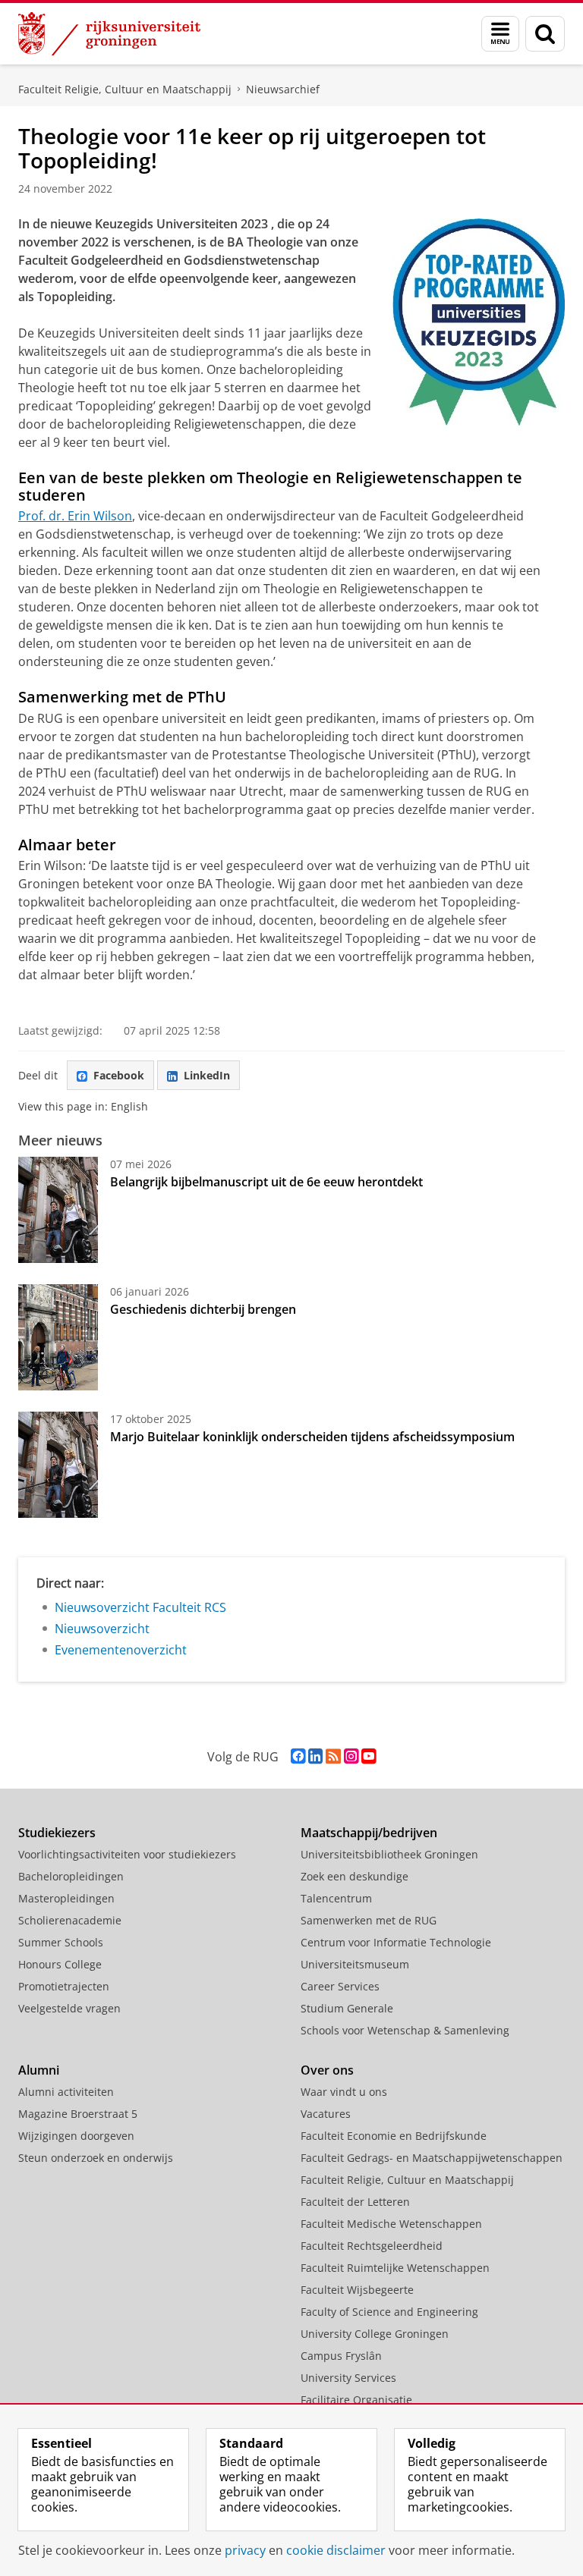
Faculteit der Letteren (355, 2202)
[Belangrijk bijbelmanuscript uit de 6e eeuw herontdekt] (58, 1210)
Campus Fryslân (341, 2356)
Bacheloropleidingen (71, 1876)
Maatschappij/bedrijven (369, 1833)
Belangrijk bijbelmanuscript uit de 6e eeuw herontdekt (266, 1182)
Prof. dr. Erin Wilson (75, 516)
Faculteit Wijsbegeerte (357, 2290)
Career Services (340, 1986)
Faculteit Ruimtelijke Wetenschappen (395, 2268)
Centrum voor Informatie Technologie (396, 1942)
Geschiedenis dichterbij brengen (203, 1309)
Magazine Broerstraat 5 (78, 2114)
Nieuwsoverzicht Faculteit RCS (140, 1607)
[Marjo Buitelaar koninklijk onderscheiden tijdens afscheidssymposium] (58, 1465)
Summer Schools (61, 1942)
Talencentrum (336, 1898)
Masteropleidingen (66, 1898)
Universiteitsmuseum (355, 1964)
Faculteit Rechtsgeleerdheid (372, 2246)
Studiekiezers (57, 1833)
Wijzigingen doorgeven (76, 2136)
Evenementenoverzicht (121, 1650)
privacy (245, 2550)
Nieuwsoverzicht (102, 1629)
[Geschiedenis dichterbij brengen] (58, 1337)
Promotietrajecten (64, 1986)
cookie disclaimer (336, 2550)
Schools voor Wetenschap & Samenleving (405, 2030)
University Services (348, 2378)
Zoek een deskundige (355, 1876)
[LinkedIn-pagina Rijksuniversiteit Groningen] (315, 1756)
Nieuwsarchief (283, 89)
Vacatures (326, 2114)
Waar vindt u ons (344, 2092)
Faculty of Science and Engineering (389, 2312)
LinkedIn (207, 1075)
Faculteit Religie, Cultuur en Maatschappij (125, 89)
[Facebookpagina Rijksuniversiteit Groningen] (298, 1756)
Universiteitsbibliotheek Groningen (389, 1854)
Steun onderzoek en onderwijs (96, 2158)
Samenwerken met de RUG (369, 1920)
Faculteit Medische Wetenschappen (391, 2224)
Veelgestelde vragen (69, 2008)
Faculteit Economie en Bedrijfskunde (394, 2136)
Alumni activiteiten (66, 2092)
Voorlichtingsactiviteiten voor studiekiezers (127, 1854)
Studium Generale (347, 2008)
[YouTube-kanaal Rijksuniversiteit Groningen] (369, 1756)
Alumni (39, 2070)
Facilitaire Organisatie (356, 2400)
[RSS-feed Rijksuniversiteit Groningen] (333, 1756)
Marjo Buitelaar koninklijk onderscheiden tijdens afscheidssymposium (312, 1437)
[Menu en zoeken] (500, 34)
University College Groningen (375, 2334)
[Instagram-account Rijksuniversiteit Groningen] (351, 1756)
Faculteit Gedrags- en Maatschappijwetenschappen (432, 2158)
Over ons (327, 2070)
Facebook (119, 1075)
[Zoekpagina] (545, 34)
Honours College (60, 1964)
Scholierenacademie (70, 1920)
